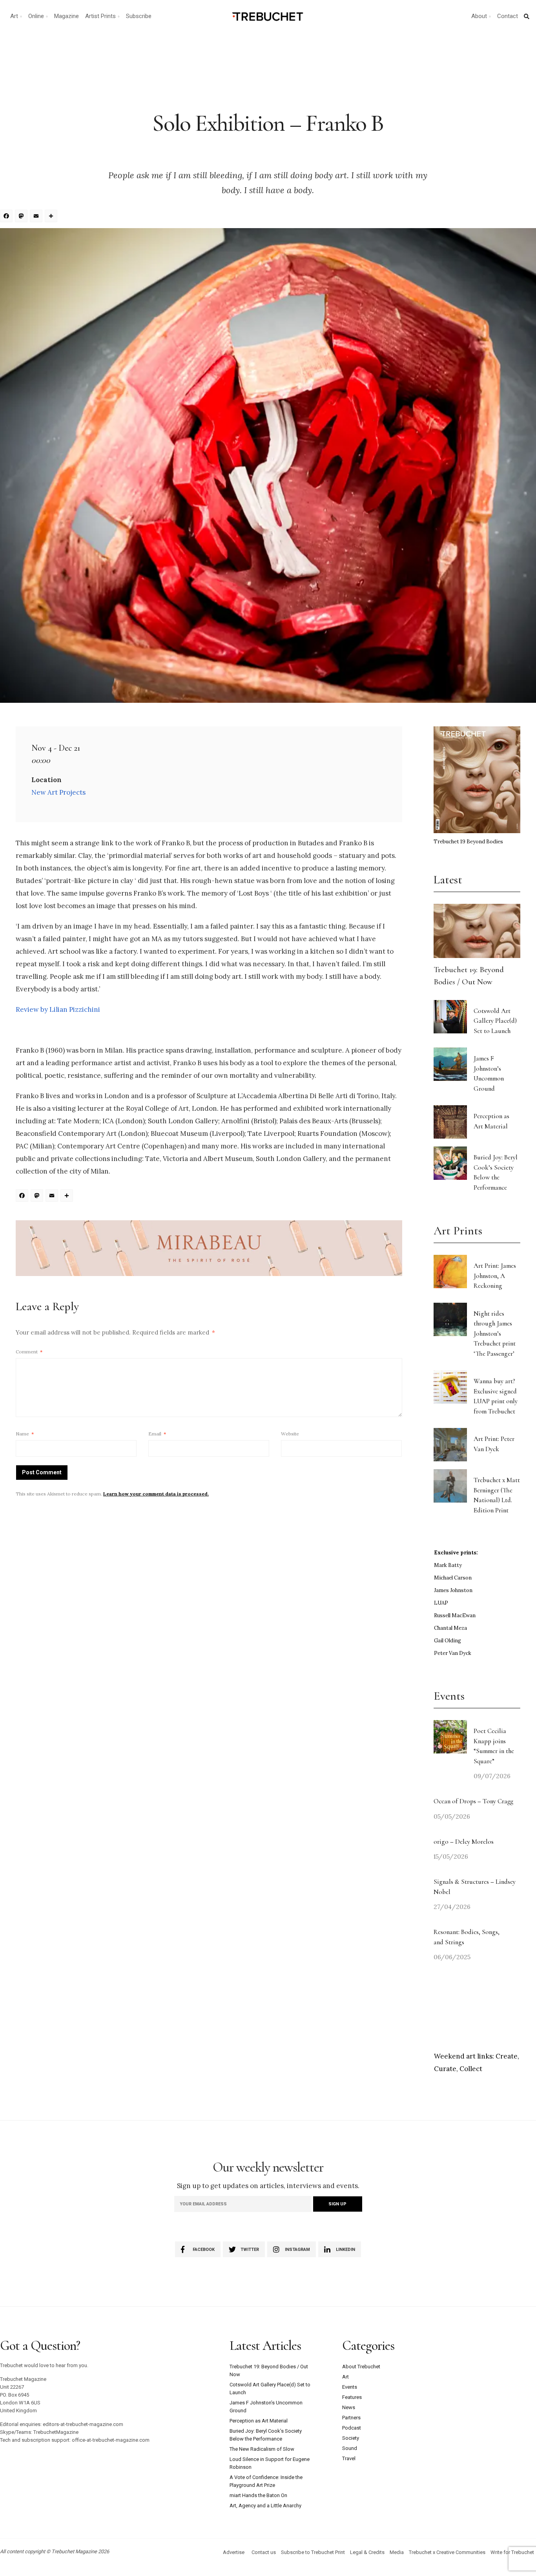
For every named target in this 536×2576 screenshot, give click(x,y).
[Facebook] (7, 217)
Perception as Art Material (259, 2421)
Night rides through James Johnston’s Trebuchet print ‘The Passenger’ (495, 1334)
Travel (349, 2458)
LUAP (441, 1603)
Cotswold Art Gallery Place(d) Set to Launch (495, 1021)
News (349, 2407)
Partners (351, 2418)
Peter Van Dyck (453, 1653)
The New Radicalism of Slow (262, 2449)
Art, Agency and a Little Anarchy (265, 2506)
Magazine (67, 16)
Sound (350, 2448)
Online (36, 16)
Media (397, 2552)
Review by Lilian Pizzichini (58, 1009)
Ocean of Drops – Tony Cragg (473, 1801)
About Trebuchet (361, 2367)
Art (14, 16)
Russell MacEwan (455, 1615)
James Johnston (453, 1590)
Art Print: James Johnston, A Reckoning (495, 1276)
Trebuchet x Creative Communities (447, 2552)
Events (350, 2387)
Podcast (352, 2428)
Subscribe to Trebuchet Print (313, 2552)
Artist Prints (100, 16)
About (479, 16)
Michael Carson (453, 1578)
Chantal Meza (450, 1628)
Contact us (264, 2552)
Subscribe (139, 16)
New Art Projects (58, 792)
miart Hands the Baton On (258, 2495)
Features (352, 2397)
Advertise (234, 2552)
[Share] (52, 217)
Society (351, 2438)
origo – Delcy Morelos (464, 1842)
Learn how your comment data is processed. (156, 1494)
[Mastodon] (22, 217)
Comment (29, 1352)
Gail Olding (448, 1641)
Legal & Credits (367, 2552)
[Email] (37, 217)
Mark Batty (448, 1565)
